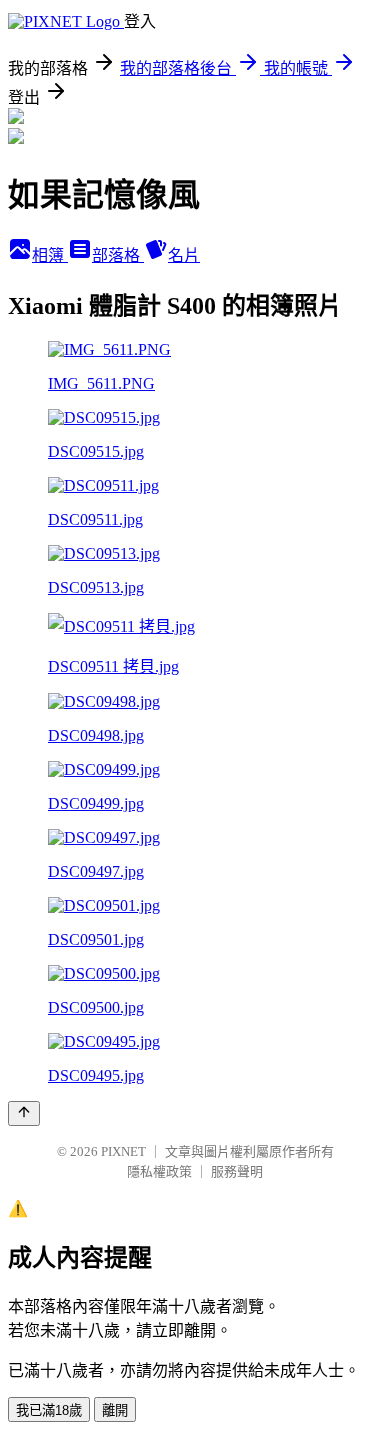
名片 (184, 255)
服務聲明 (237, 1171)
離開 (115, 1410)
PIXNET (123, 1151)
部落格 (118, 255)
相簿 (50, 255)
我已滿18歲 (49, 1410)
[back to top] (24, 1113)
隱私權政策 (159, 1171)
